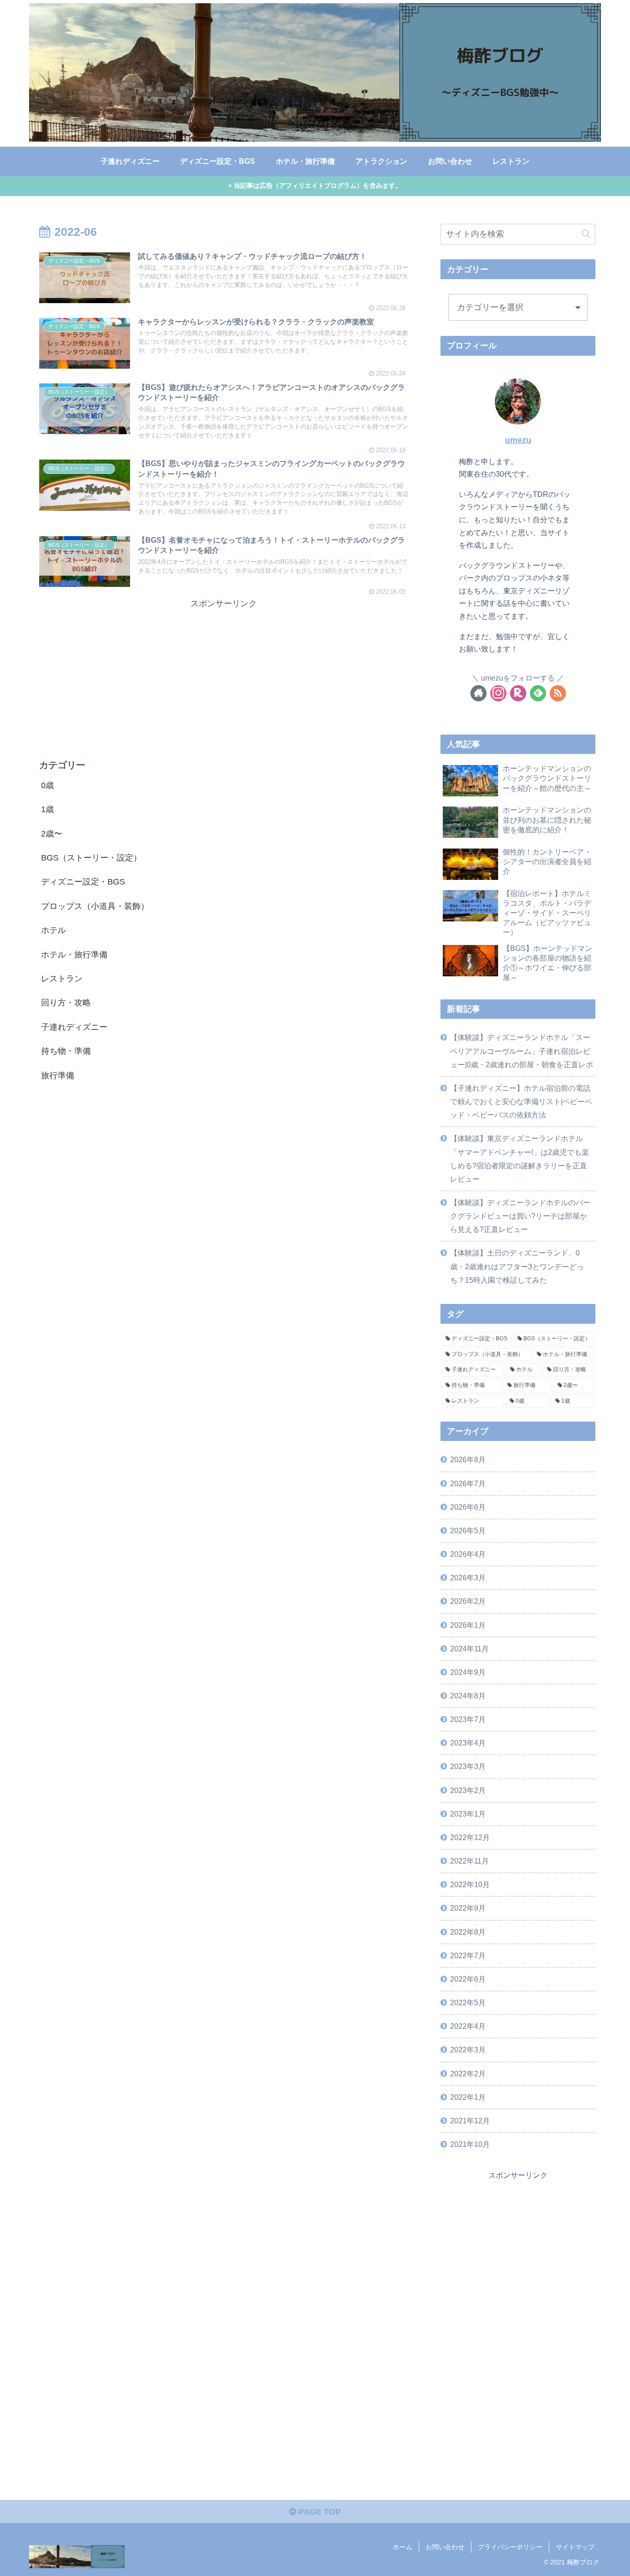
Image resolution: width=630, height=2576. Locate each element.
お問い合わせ (445, 2547)
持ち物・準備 (66, 1051)
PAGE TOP (318, 2512)
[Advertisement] (224, 675)
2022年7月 (468, 1955)
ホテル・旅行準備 (74, 955)
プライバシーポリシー (510, 2547)
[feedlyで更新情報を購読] (538, 693)
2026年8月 (468, 1459)
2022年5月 (468, 2002)
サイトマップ (575, 2547)
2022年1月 (468, 2097)
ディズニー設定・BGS (83, 882)
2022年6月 (468, 1979)
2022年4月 (468, 2026)
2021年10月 (470, 2144)
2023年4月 (468, 1743)
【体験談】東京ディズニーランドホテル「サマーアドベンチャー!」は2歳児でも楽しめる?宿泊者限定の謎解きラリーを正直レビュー (520, 1158)
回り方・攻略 (66, 1003)
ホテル (53, 931)
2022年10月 (470, 1884)
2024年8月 (468, 1696)
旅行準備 (58, 1076)
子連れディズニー (74, 1027)
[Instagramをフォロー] (498, 693)
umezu (518, 440)
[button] (586, 234)
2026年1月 (468, 1625)
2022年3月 (468, 2050)
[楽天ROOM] (518, 693)
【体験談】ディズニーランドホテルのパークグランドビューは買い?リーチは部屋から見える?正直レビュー (520, 1216)
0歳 (48, 785)
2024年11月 (470, 1649)
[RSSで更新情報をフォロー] (558, 693)
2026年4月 (468, 1554)
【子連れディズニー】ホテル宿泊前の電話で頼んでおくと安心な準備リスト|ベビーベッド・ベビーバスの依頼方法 (521, 1101)
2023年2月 (468, 1790)
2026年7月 (468, 1483)
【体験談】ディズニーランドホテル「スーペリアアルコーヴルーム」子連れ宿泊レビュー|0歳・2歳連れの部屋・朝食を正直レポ (522, 1051)
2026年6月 (468, 1507)
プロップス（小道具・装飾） (95, 906)
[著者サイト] (478, 693)
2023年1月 (468, 1814)
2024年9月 (468, 1672)
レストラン (62, 979)
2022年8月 (468, 1932)
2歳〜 (52, 834)
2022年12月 (470, 1837)
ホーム (403, 2547)
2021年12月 (470, 2121)
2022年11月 (470, 1861)
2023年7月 (468, 1719)
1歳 (48, 810)
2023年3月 (468, 1766)
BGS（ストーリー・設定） (91, 858)
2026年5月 (468, 1530)
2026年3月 (468, 1578)
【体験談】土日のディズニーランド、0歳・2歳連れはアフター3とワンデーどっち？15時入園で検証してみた (517, 1266)
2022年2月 (468, 2074)
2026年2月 (468, 1601)
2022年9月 (468, 1908)
